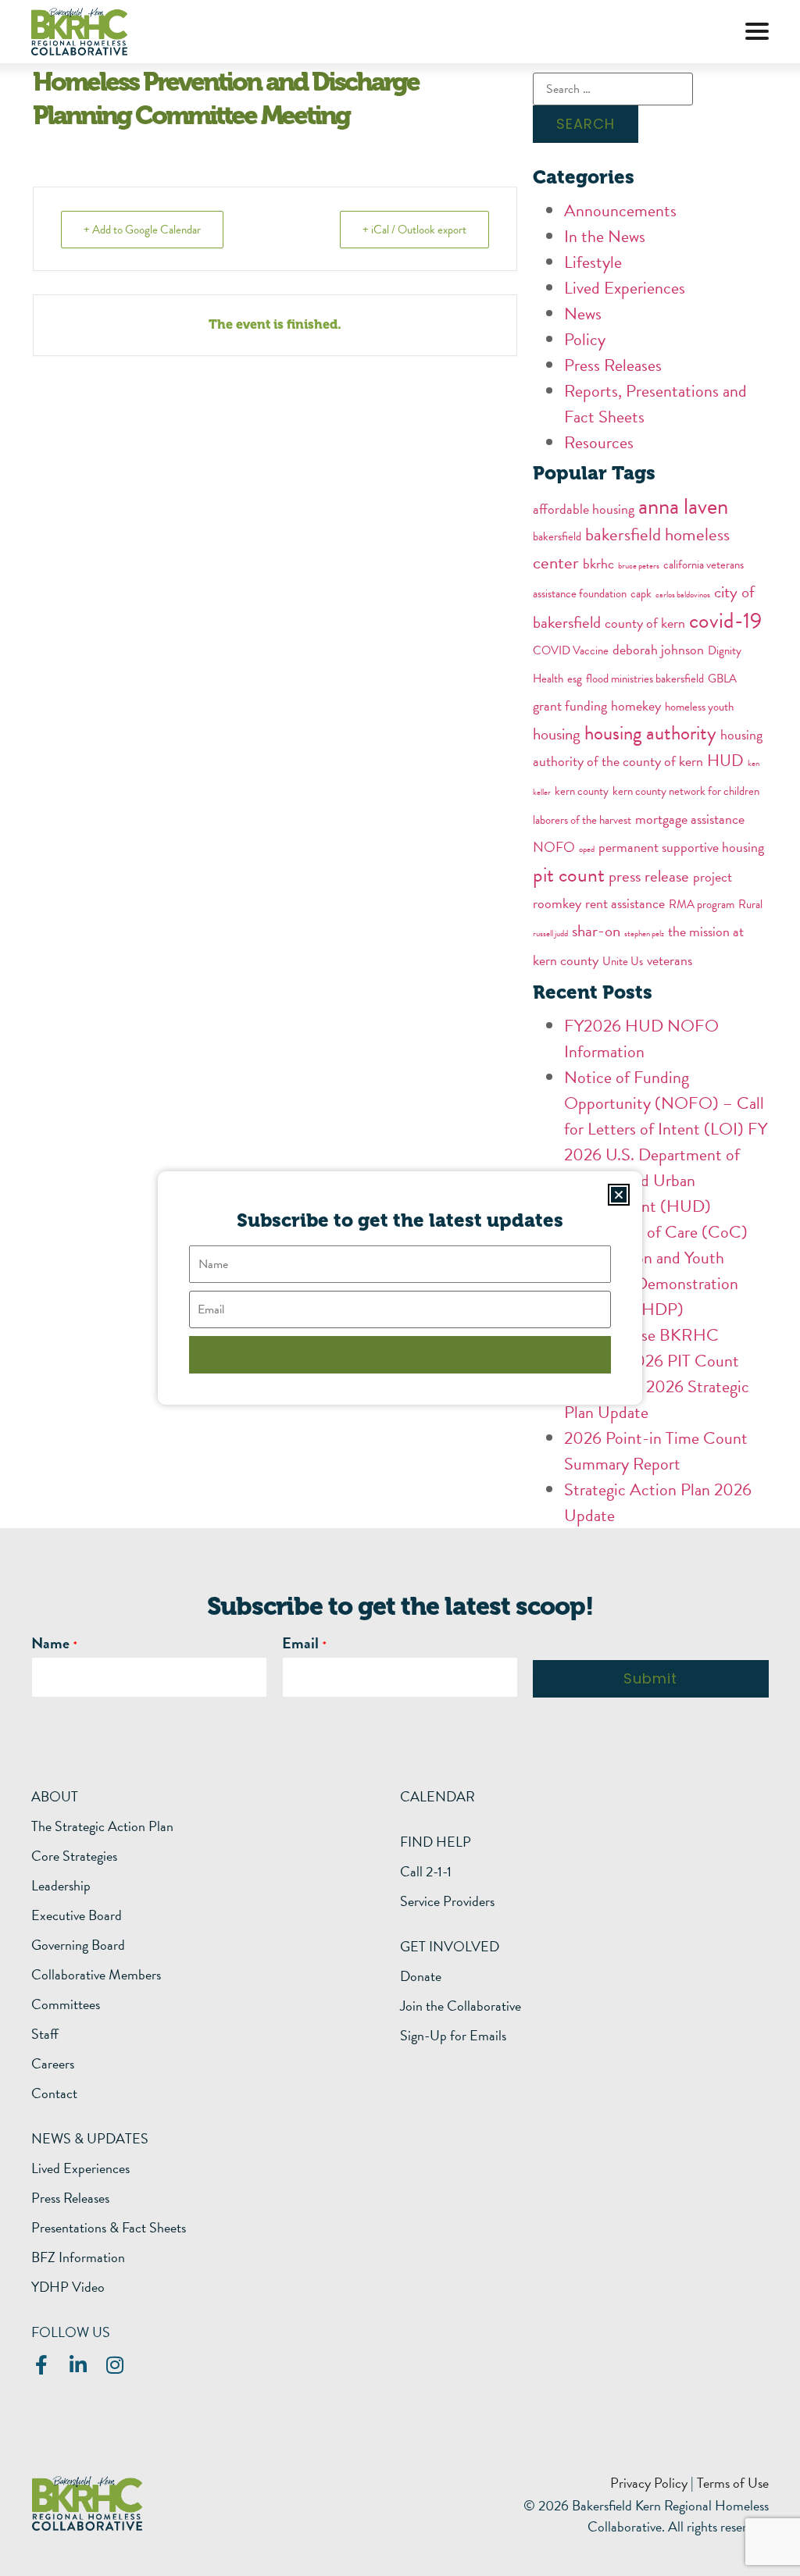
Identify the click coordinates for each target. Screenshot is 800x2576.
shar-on (596, 931)
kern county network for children (686, 791)
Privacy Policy (649, 2483)
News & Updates (90, 2138)
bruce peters (639, 566)
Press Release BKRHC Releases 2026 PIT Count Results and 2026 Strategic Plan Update (657, 1374)
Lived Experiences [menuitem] (80, 2168)
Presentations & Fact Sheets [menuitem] (109, 2228)
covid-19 (725, 620)
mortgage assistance (690, 819)
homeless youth (699, 707)
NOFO (554, 847)
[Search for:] (613, 89)
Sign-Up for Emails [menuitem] (453, 2036)
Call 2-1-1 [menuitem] (426, 1872)
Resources (599, 442)
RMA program (702, 904)
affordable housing (584, 509)
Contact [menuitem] (54, 2093)
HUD (725, 761)
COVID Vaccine (571, 650)
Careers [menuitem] (53, 2064)
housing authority (650, 733)
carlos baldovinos (683, 595)
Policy (585, 339)
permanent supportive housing (681, 847)
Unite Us (623, 961)
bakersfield (557, 536)
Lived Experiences (625, 288)
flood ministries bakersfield (645, 679)
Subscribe (400, 1354)
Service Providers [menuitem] (447, 1901)
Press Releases (613, 365)
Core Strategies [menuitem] (74, 1856)
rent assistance (625, 903)
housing (557, 734)
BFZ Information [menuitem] (78, 2257)
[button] (757, 31)
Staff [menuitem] (45, 2034)
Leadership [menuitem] (61, 1886)
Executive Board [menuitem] (77, 1915)
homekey (636, 705)
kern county (582, 791)
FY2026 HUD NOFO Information (641, 1039)
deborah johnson (658, 649)
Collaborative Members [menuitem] (96, 1975)
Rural (750, 904)
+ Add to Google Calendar (142, 230)
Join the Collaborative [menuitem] (461, 2006)
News (583, 314)
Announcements (620, 210)
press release (649, 876)
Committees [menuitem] (66, 2004)
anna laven (683, 506)
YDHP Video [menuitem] (68, 2287)
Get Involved (450, 1946)
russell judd (550, 933)
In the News (605, 236)
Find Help (436, 1842)
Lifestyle (593, 262)
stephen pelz (644, 933)
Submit (650, 1678)
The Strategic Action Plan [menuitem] (102, 1826)
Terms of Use (733, 2483)
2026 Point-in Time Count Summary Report (656, 1451)
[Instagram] (114, 2365)
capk (641, 593)
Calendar (437, 1796)
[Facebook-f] (41, 2365)
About (55, 1796)
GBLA (722, 679)
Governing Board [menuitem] (78, 1945)
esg (575, 679)
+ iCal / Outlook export (414, 230)
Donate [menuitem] (421, 1976)
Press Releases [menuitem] (70, 2198)
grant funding (570, 705)
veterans (670, 960)
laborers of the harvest (582, 820)
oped (587, 849)
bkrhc (598, 563)
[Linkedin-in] (78, 2365)
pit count (569, 875)
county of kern (645, 623)
